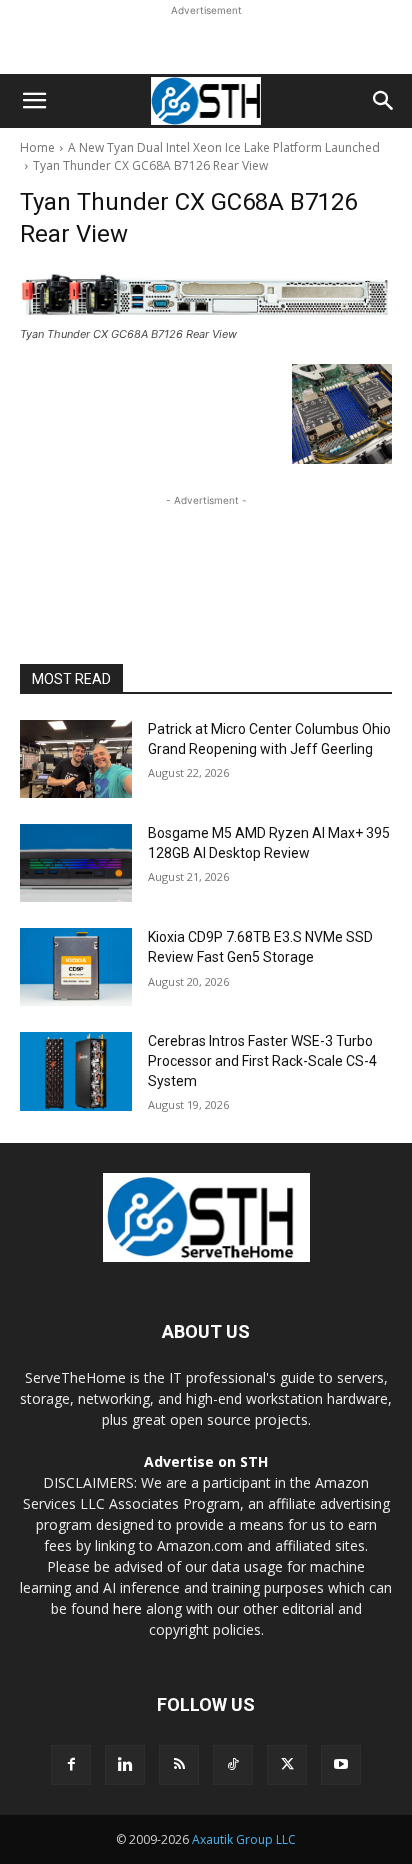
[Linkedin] (125, 1765)
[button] (34, 101)
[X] (287, 1765)
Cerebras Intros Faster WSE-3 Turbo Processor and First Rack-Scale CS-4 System (262, 1060)
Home (37, 147)
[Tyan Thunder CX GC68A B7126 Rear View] (206, 294)
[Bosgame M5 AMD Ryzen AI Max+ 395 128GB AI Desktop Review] (76, 863)
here (127, 1608)
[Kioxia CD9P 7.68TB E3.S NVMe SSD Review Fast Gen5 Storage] (76, 967)
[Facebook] (71, 1765)
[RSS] (179, 1765)
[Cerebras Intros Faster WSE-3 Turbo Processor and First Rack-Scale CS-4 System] (76, 1071)
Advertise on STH (206, 1461)
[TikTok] (233, 1765)
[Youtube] (341, 1765)
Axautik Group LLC (244, 1839)
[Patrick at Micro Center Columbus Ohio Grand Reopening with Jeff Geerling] (76, 759)
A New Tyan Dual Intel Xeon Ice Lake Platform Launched (224, 147)
